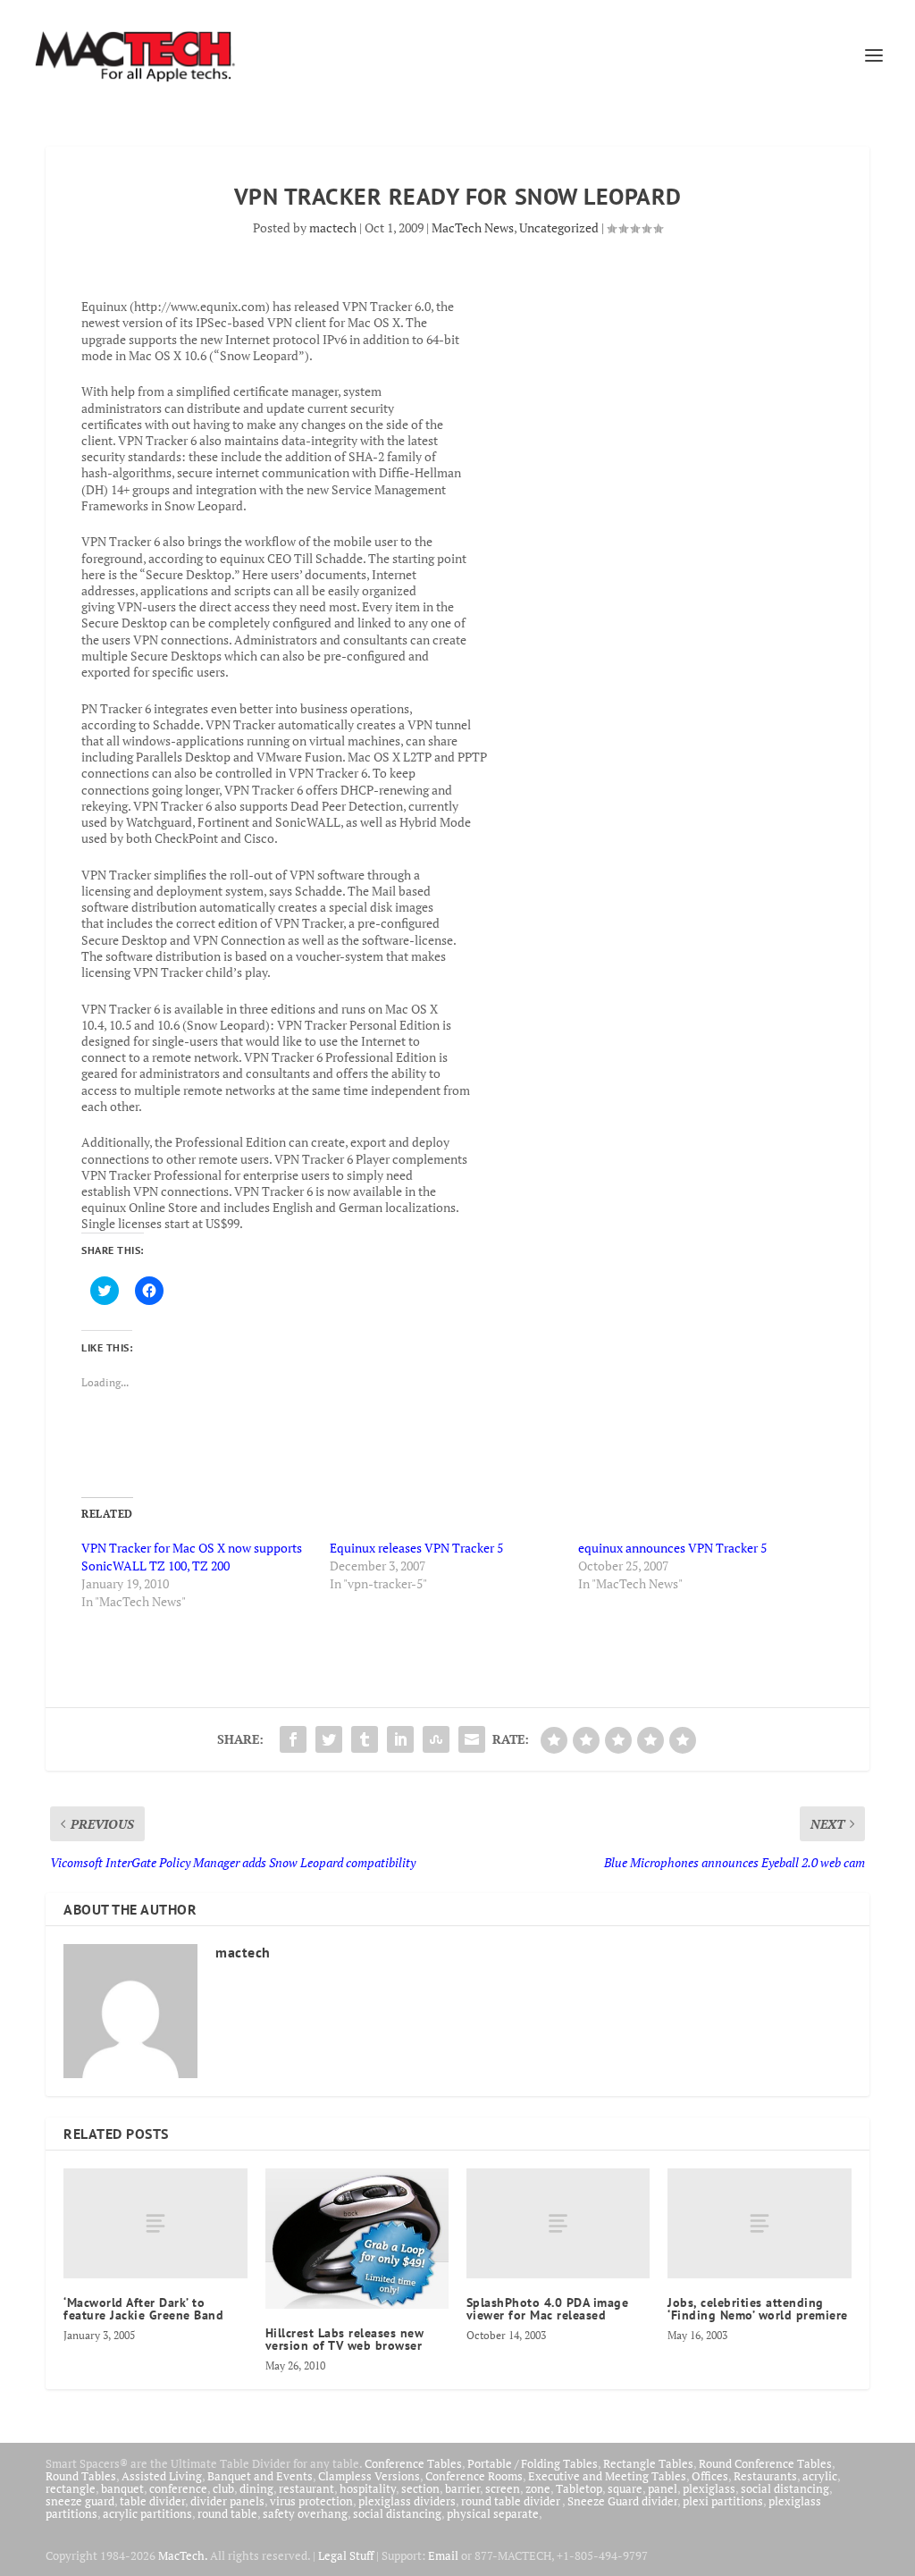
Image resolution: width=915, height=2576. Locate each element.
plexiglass (709, 2488)
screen (503, 2488)
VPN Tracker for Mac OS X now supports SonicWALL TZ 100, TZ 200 (192, 1557)
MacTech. (183, 2555)
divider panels (227, 2501)
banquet (122, 2488)
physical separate (493, 2513)
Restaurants (765, 2476)
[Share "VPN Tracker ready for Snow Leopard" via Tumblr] (365, 1739)
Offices (710, 2476)
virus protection (311, 2501)
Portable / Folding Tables (533, 2463)
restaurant (306, 2488)
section (420, 2488)
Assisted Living (162, 2476)
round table (227, 2513)
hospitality (368, 2488)
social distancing (785, 2488)
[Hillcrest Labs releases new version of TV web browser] (357, 2239)
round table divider (512, 2501)
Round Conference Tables (765, 2463)
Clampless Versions (369, 2476)
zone (538, 2488)
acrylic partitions (147, 2513)
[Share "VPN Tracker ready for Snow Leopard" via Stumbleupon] (436, 1739)
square (625, 2488)
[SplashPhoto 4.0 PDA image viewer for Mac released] (558, 2223)
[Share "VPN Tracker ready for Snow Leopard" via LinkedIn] (400, 1739)
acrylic (820, 2476)
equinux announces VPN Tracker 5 (672, 1548)
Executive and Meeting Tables (607, 2476)
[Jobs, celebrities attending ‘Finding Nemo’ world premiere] (759, 2223)
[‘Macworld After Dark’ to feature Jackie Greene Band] (155, 2223)
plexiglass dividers (407, 2501)
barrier (462, 2488)
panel (663, 2488)
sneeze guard (80, 2501)
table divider (152, 2501)
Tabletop (579, 2488)
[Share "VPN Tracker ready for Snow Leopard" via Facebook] (293, 1739)
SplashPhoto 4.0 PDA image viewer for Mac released (548, 2309)
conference (178, 2488)
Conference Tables (413, 2463)
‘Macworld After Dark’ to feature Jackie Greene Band (143, 2309)
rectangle (71, 2488)
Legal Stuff (346, 2555)
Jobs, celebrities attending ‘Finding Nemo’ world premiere (758, 2309)
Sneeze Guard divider (622, 2501)
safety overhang (305, 2513)
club (223, 2488)
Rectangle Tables (648, 2463)
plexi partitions (723, 2501)
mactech (333, 227)
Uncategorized (559, 227)
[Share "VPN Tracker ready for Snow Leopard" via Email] (472, 1739)
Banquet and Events (260, 2476)
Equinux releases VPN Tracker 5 (416, 1548)
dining (256, 2488)
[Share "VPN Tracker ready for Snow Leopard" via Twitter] (329, 1739)
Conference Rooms (474, 2476)
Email (443, 2555)
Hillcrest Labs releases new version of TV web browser (345, 2339)
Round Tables (81, 2476)
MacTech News (473, 227)
